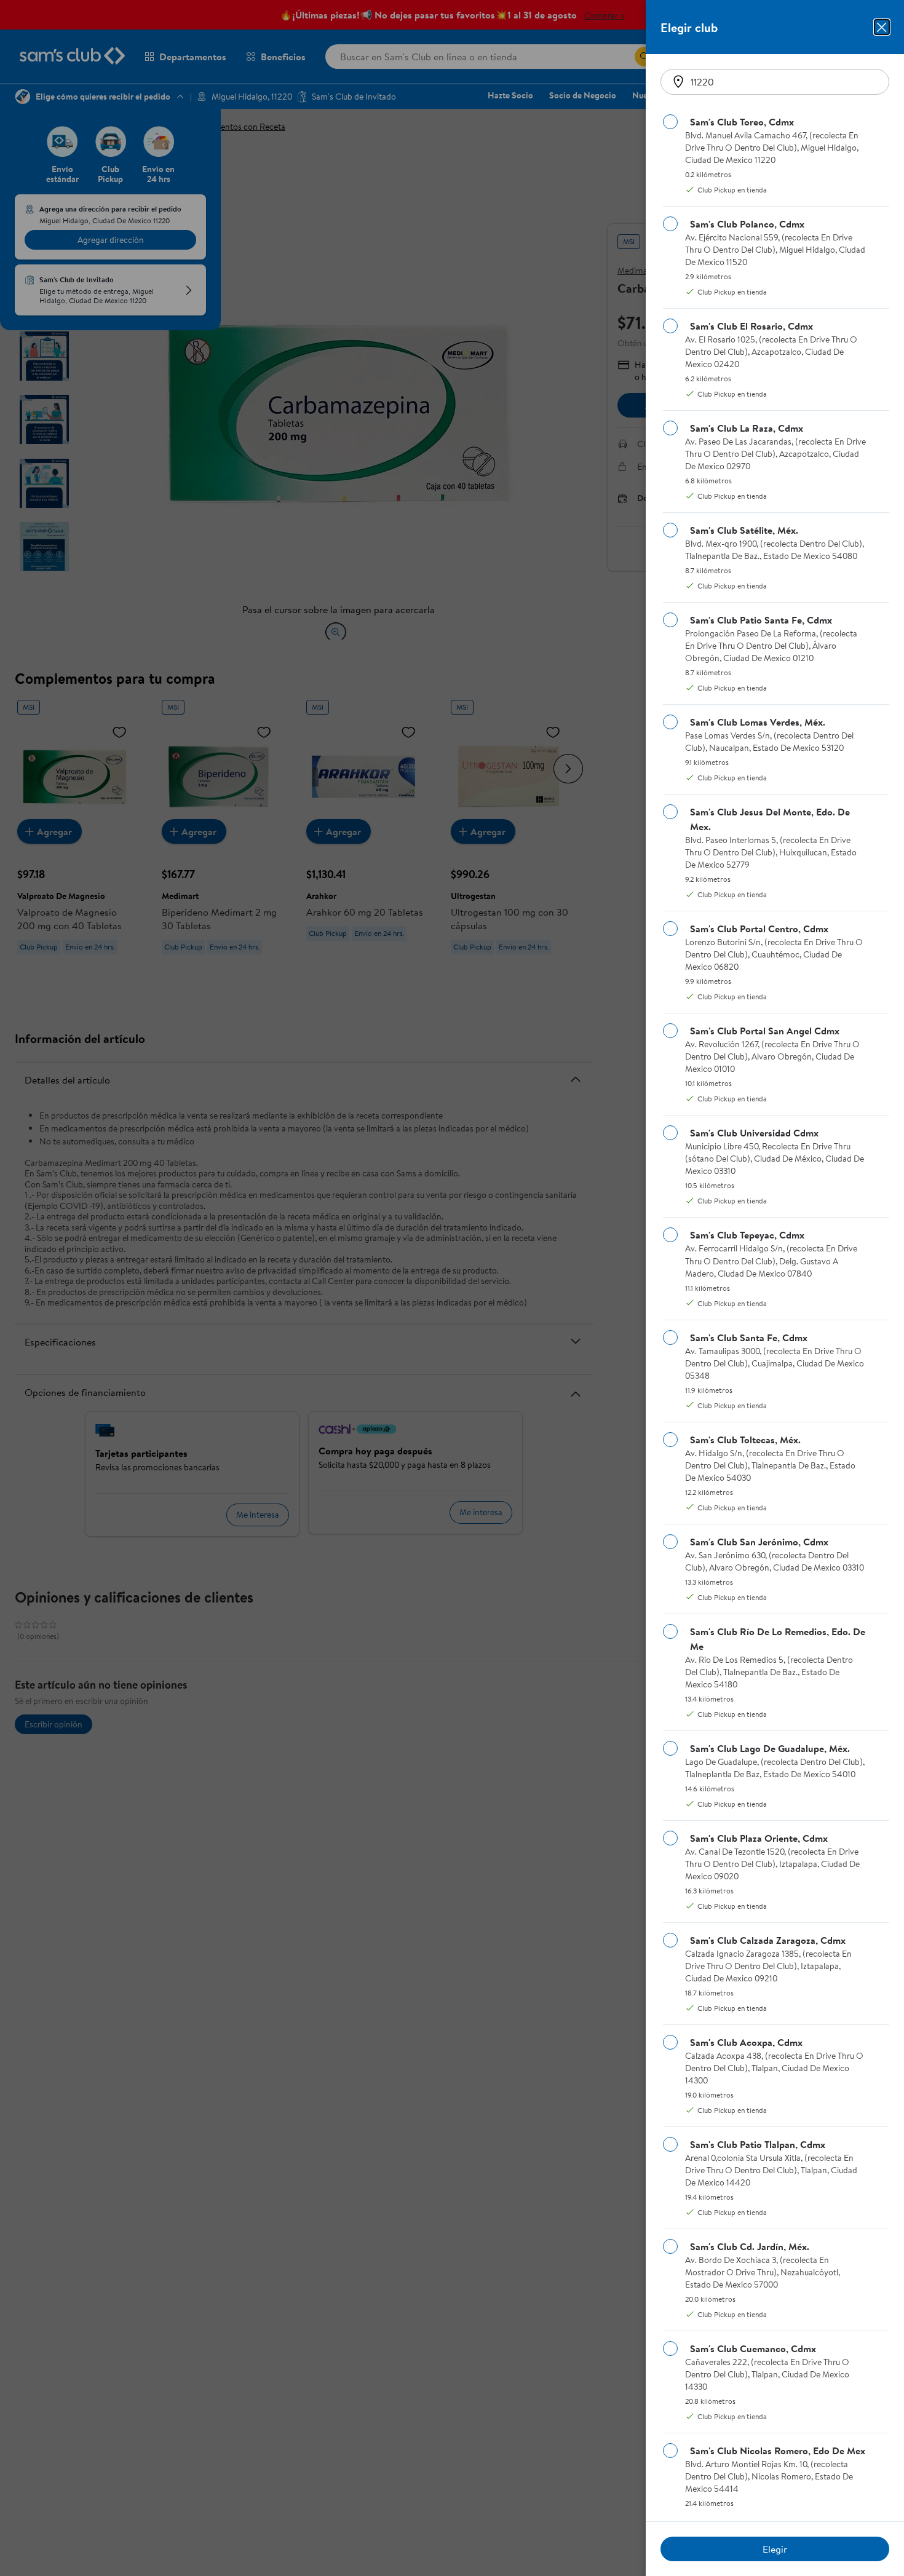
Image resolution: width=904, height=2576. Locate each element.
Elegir (775, 2549)
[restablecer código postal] (678, 82)
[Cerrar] (882, 27)
